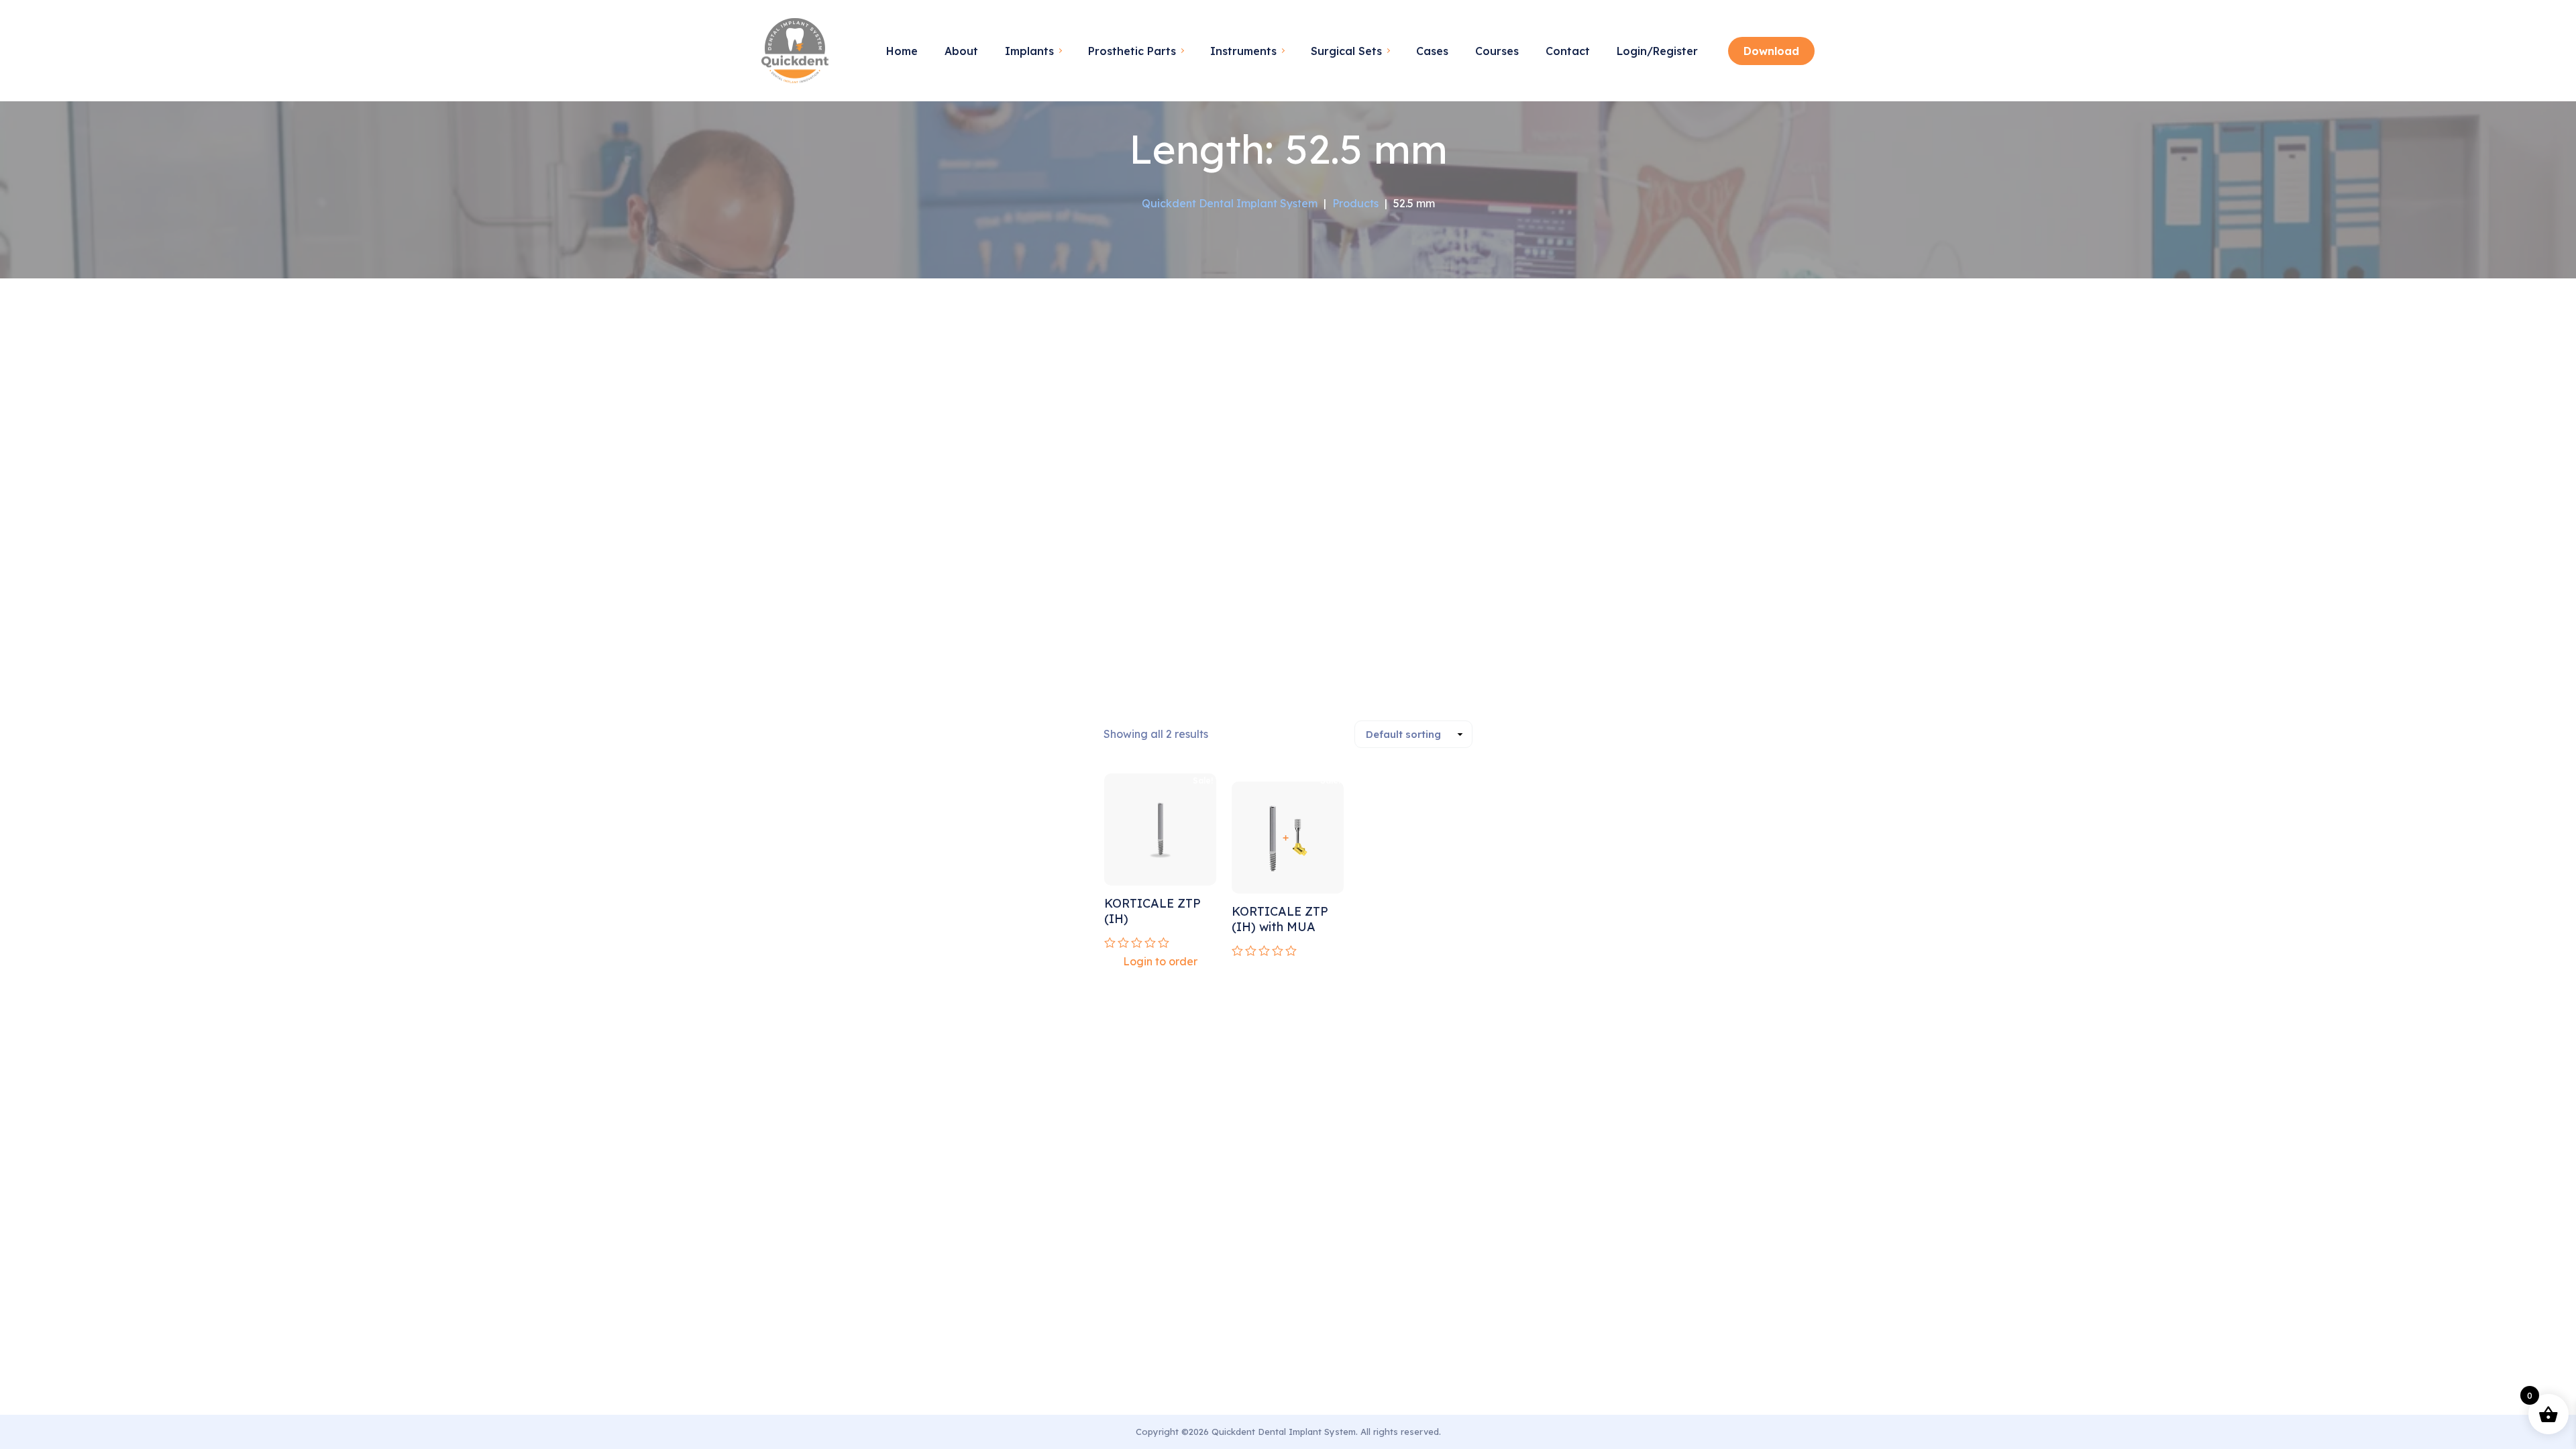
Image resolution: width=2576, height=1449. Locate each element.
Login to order (1160, 961)
